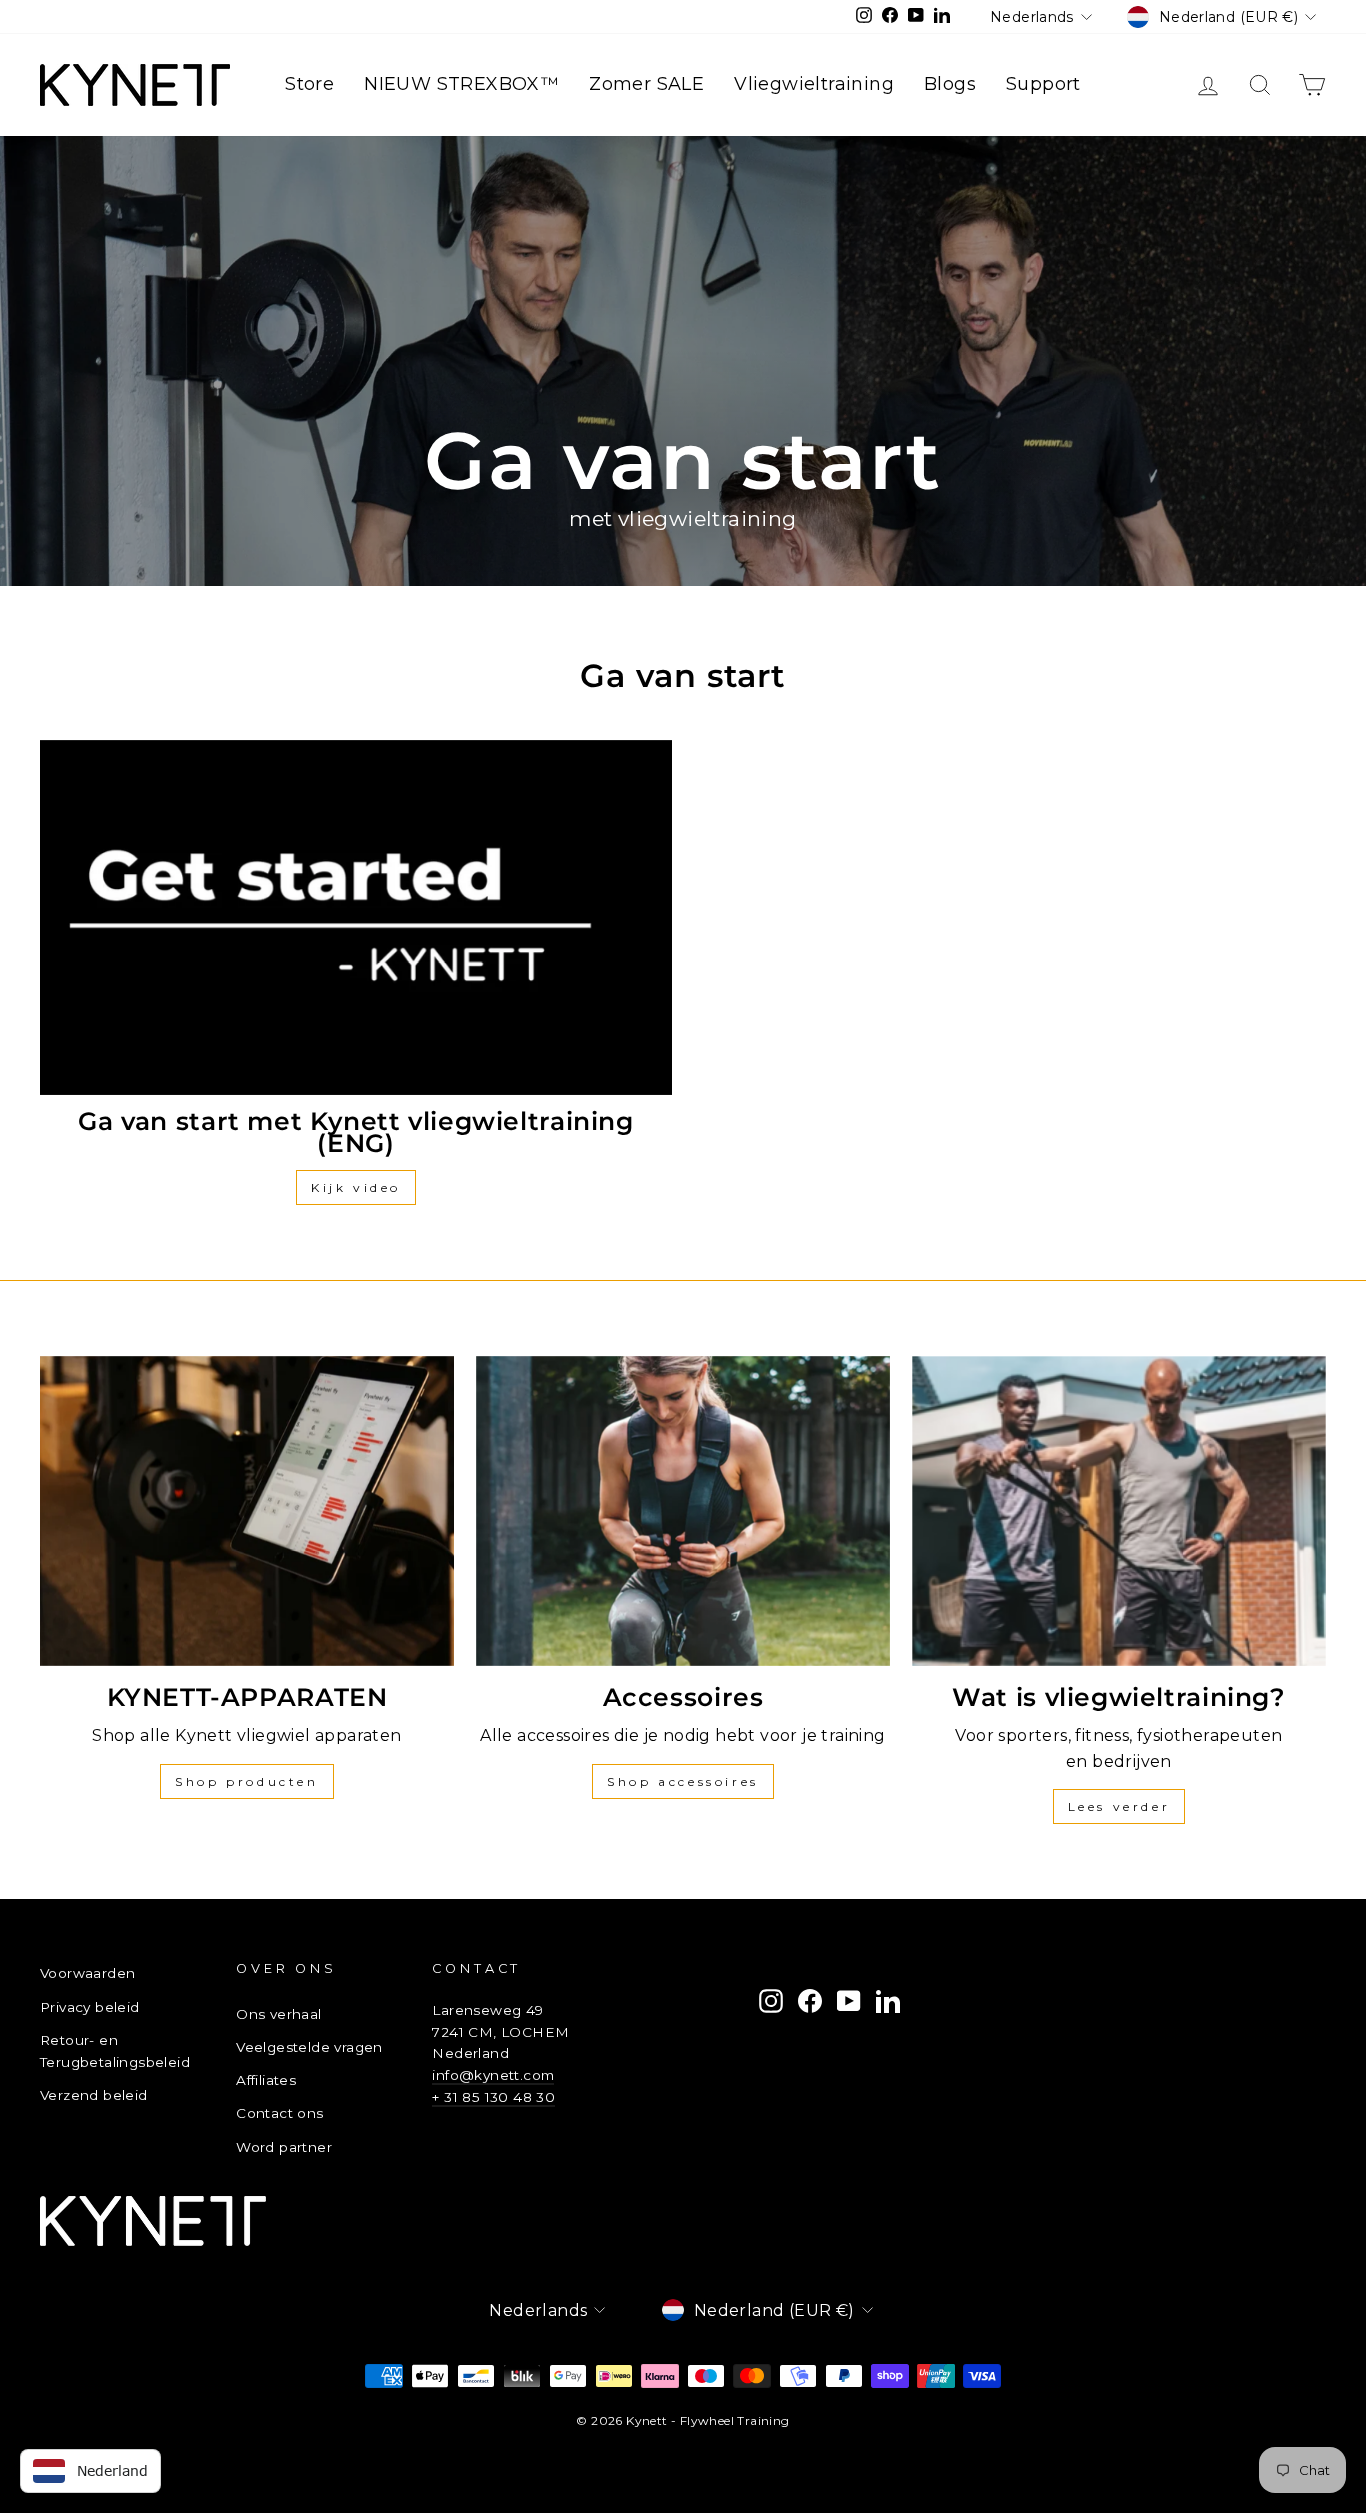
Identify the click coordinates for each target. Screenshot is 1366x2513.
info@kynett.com (493, 2075)
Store (309, 84)
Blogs (950, 84)
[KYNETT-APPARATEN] (247, 1511)
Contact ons (279, 2113)
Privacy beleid (90, 2007)
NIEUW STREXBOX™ (461, 84)
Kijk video (356, 1187)
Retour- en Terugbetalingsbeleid (115, 2051)
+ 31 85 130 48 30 (493, 2097)
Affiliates (266, 2080)
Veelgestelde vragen (309, 2047)
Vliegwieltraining (814, 84)
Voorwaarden (87, 1973)
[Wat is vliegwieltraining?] (1119, 1511)
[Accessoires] (683, 1511)
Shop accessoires (683, 1781)
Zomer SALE (646, 84)
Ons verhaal (278, 2014)
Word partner (284, 2147)
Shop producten (246, 1781)
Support (1043, 84)
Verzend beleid (94, 2095)
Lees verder (1119, 1806)
